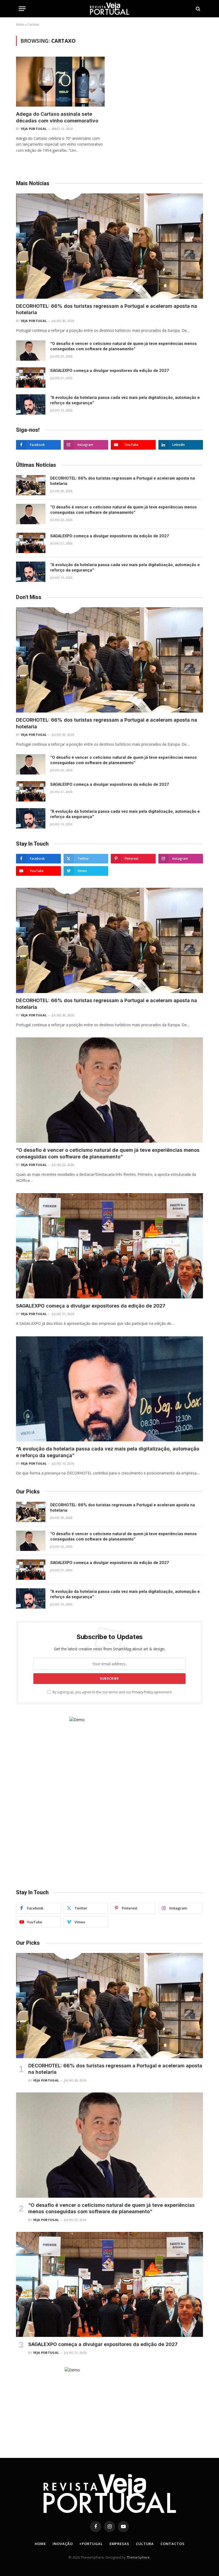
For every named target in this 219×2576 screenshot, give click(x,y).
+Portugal (91, 2544)
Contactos (172, 2544)
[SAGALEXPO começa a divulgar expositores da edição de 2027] (31, 378)
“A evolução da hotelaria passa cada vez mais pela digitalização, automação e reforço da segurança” (125, 400)
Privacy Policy (143, 1692)
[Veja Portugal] (109, 9)
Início (20, 24)
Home (40, 2544)
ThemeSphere (138, 2557)
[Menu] (22, 9)
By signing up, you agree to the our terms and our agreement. (112, 1692)
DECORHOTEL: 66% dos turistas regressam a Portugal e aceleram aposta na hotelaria (107, 309)
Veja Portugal (34, 129)
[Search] (198, 9)
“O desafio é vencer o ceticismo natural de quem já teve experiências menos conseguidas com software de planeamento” (124, 346)
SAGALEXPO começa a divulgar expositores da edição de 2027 (110, 370)
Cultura (145, 2544)
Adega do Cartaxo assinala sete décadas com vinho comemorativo (57, 117)
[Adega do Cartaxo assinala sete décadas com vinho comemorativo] (60, 82)
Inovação (63, 2544)
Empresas (119, 2544)
